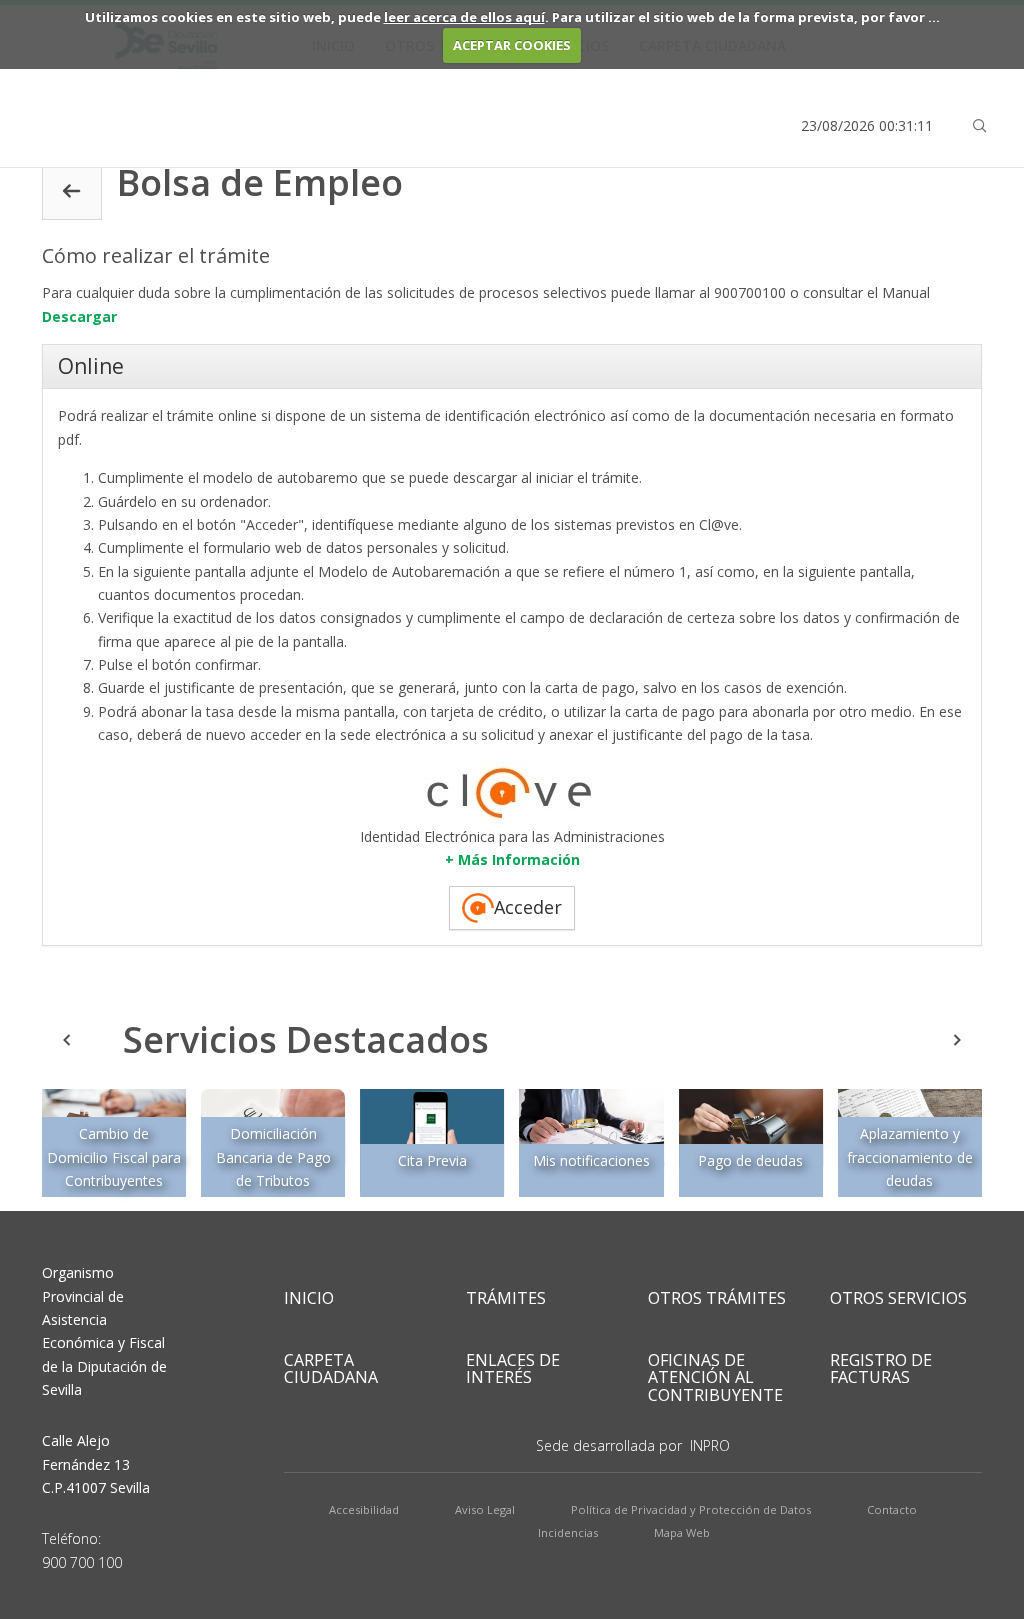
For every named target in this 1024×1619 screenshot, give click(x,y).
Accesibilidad (364, 1509)
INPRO (710, 1445)
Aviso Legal (485, 1509)
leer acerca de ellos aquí (464, 17)
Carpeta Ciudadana (331, 1369)
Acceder (528, 907)
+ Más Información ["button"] (512, 859)
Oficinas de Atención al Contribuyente (715, 1377)
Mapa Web (682, 1532)
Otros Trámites (717, 1298)
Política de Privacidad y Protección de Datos (691, 1509)
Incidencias (568, 1532)
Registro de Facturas (881, 1369)
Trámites (506, 1298)
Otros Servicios (898, 1298)
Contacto (892, 1509)
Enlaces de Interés (513, 1369)
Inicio (309, 1298)
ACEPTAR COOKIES (512, 45)
